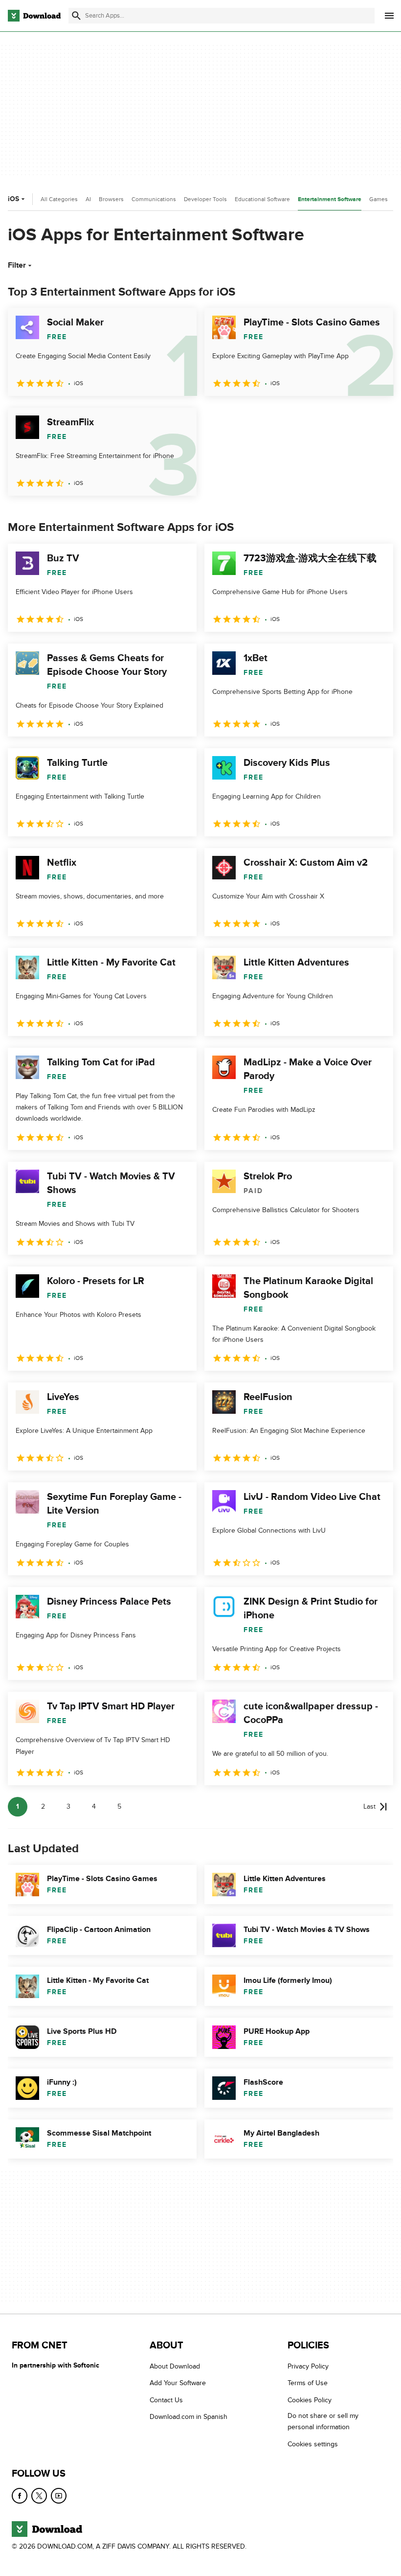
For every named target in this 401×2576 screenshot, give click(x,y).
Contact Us (166, 2400)
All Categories (59, 199)
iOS (13, 199)
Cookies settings (313, 2444)
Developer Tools (205, 199)
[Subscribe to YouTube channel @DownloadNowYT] (59, 2496)
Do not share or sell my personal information (323, 2421)
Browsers (111, 199)
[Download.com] (34, 16)
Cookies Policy (310, 2400)
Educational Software (262, 199)
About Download (175, 2366)
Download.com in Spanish (189, 2417)
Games (379, 199)
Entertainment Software (330, 199)
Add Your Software (178, 2383)
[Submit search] (76, 16)
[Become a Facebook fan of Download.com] (20, 2496)
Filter (17, 265)
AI (88, 199)
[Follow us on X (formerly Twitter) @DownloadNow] (39, 2496)
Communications (154, 199)
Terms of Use (308, 2383)
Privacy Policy (308, 2366)
